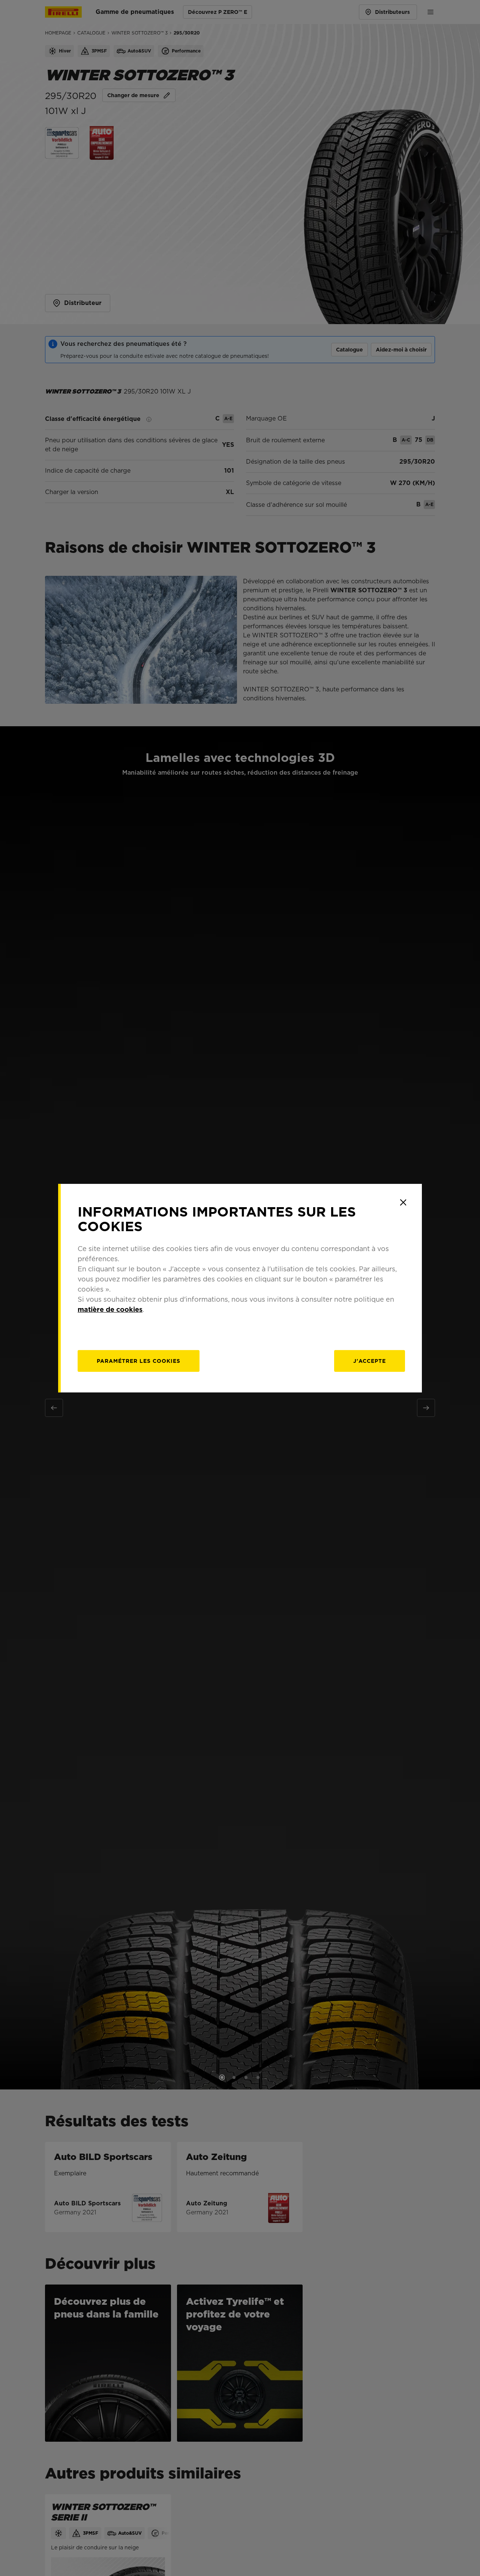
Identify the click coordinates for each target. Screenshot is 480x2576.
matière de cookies (110, 1309)
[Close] (403, 1202)
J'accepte (370, 1361)
